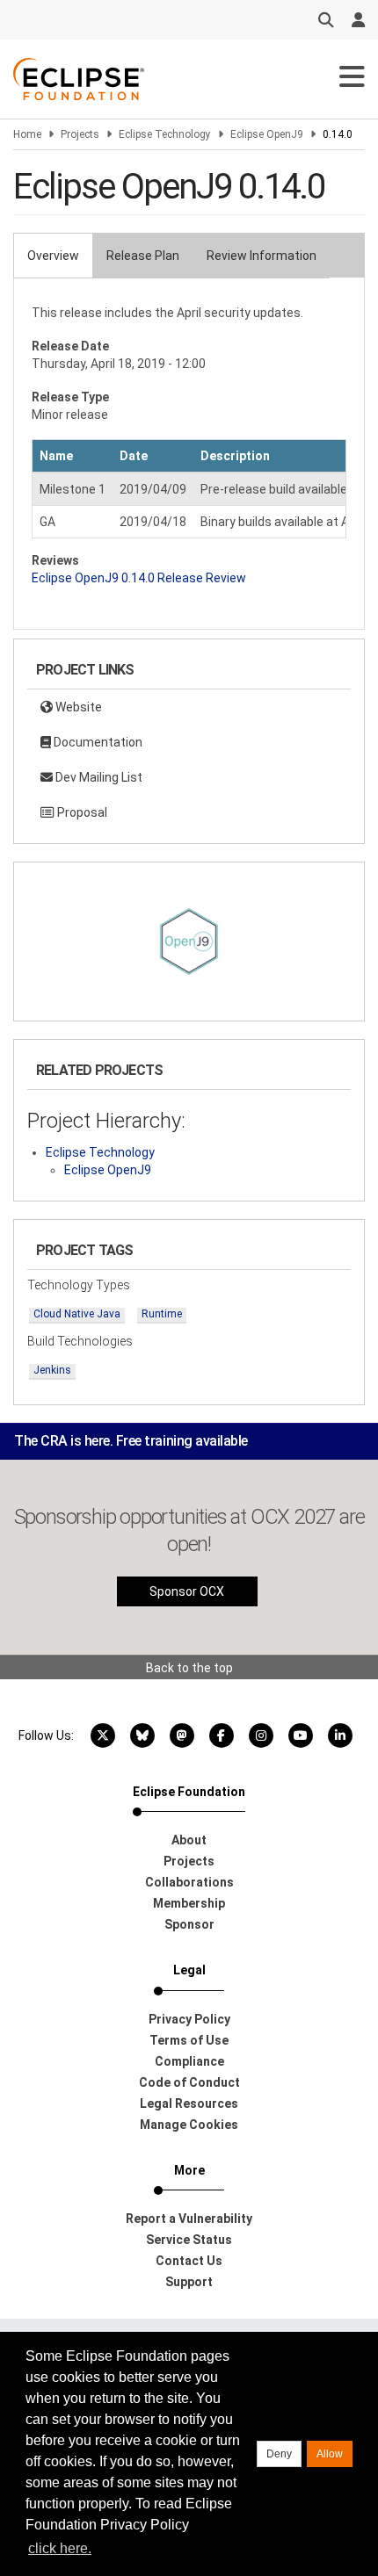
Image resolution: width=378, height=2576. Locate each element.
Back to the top (189, 1668)
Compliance (189, 2061)
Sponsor (189, 1924)
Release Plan (143, 256)
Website (77, 707)
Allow (330, 2454)
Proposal (81, 812)
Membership (189, 1903)
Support (189, 2282)
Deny (279, 2454)
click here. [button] (60, 2548)
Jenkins (52, 1370)
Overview (53, 256)
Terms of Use (189, 2040)
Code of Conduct (189, 2082)
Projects (80, 134)
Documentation (97, 742)
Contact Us (189, 2261)
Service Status (189, 2240)
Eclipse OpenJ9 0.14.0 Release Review (139, 578)
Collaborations (189, 1882)
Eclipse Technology (165, 134)
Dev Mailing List (98, 777)
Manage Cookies (189, 2125)
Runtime (162, 1314)
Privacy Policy (189, 2019)
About (189, 1840)
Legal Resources (189, 2103)
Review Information (262, 256)
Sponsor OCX (187, 1591)
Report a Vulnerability (189, 2219)
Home (27, 134)
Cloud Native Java (77, 1314)
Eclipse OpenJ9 (267, 134)
